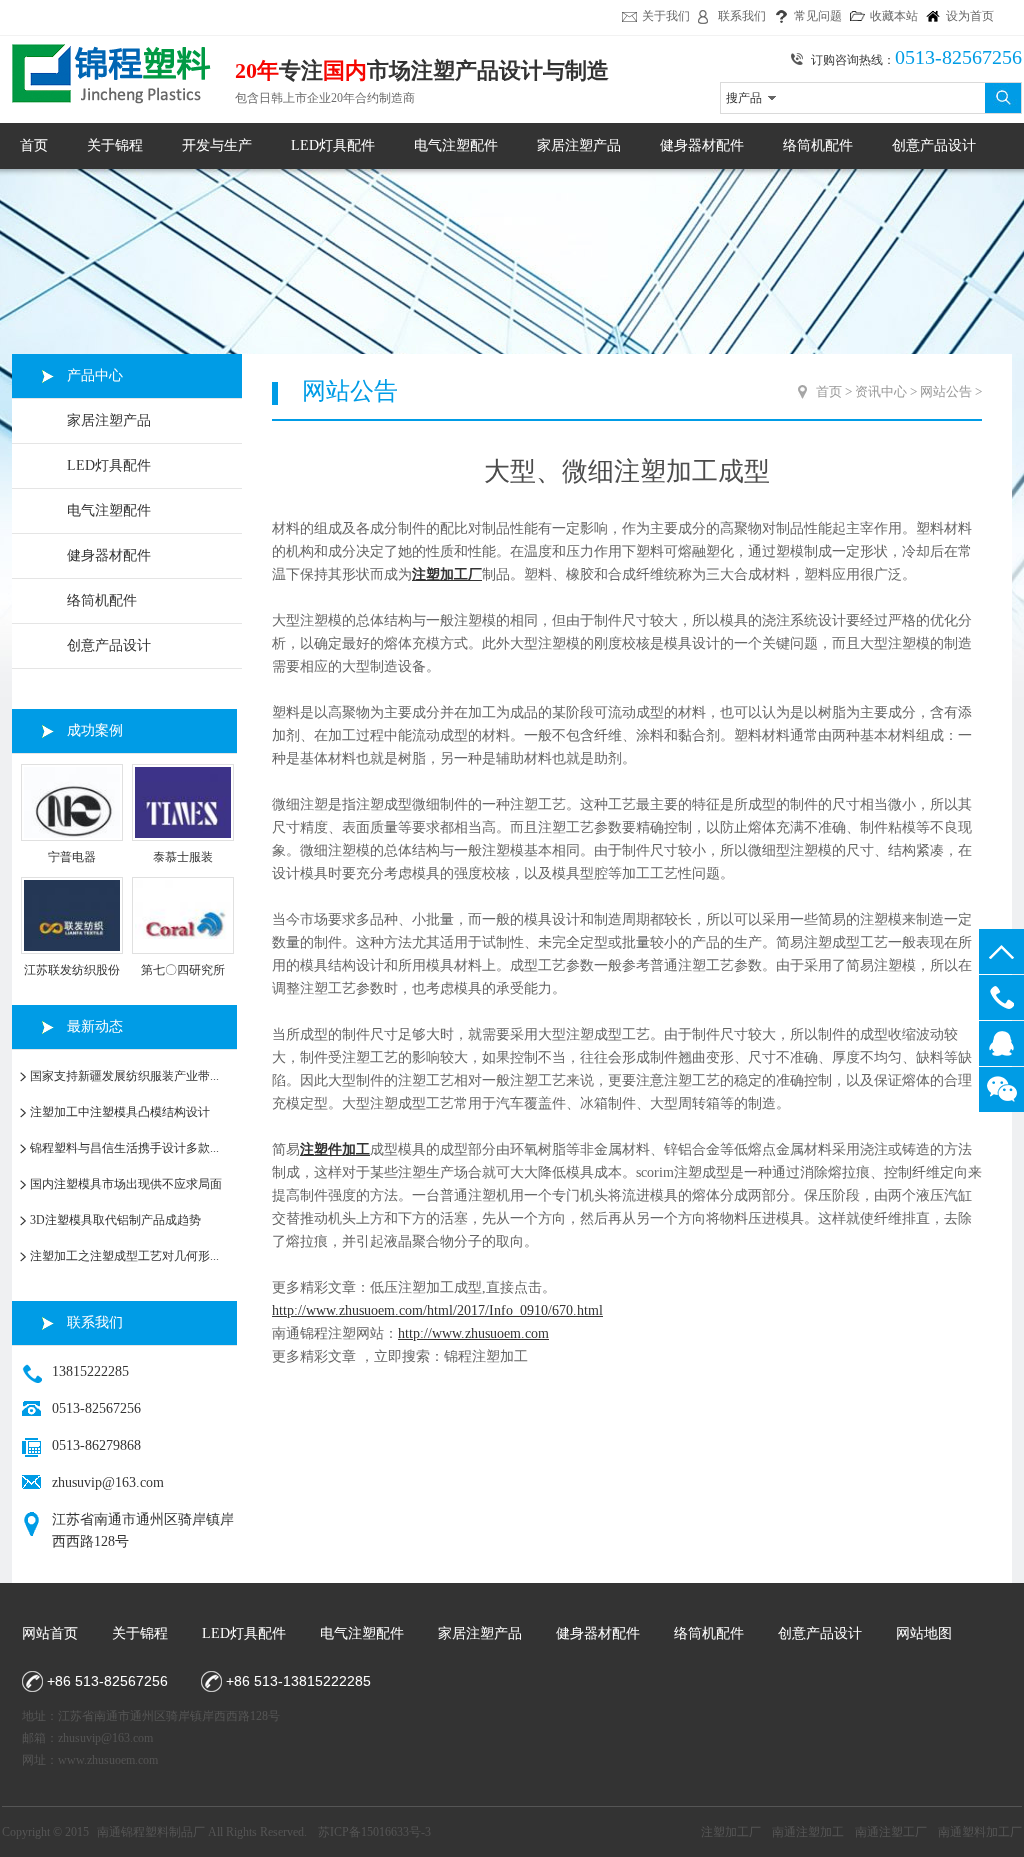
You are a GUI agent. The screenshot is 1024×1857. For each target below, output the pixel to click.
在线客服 (1001, 1043)
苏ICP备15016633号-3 (374, 1832)
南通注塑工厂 (891, 1832)
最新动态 (95, 1026)
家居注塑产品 (579, 145)
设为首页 (970, 16)
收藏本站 (894, 16)
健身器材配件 (702, 145)
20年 (257, 70)
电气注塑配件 (456, 145)
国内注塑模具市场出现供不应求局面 (126, 1184)
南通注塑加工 (808, 1832)
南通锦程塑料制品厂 (151, 1832)
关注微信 (1001, 1089)
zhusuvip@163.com (108, 1482)
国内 (345, 70)
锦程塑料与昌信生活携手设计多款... (124, 1148)
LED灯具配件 (333, 145)
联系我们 (742, 16)
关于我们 (666, 16)
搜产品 (744, 98)
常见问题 (818, 16)
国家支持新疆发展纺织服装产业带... (124, 1076)
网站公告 (946, 391)
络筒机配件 (818, 145)
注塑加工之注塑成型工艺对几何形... (124, 1256)
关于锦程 (115, 145)
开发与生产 (217, 145)
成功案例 (95, 730)
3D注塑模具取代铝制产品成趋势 (115, 1220)
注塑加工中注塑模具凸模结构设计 (120, 1112)
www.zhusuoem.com (108, 1760)
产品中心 (95, 375)
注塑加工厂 (731, 1832)
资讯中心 (881, 391)
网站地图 (924, 1633)
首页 (34, 145)
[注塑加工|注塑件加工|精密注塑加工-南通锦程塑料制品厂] (107, 110)
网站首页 (50, 1633)
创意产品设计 (934, 145)
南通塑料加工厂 (980, 1832)
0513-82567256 (1001, 997)
